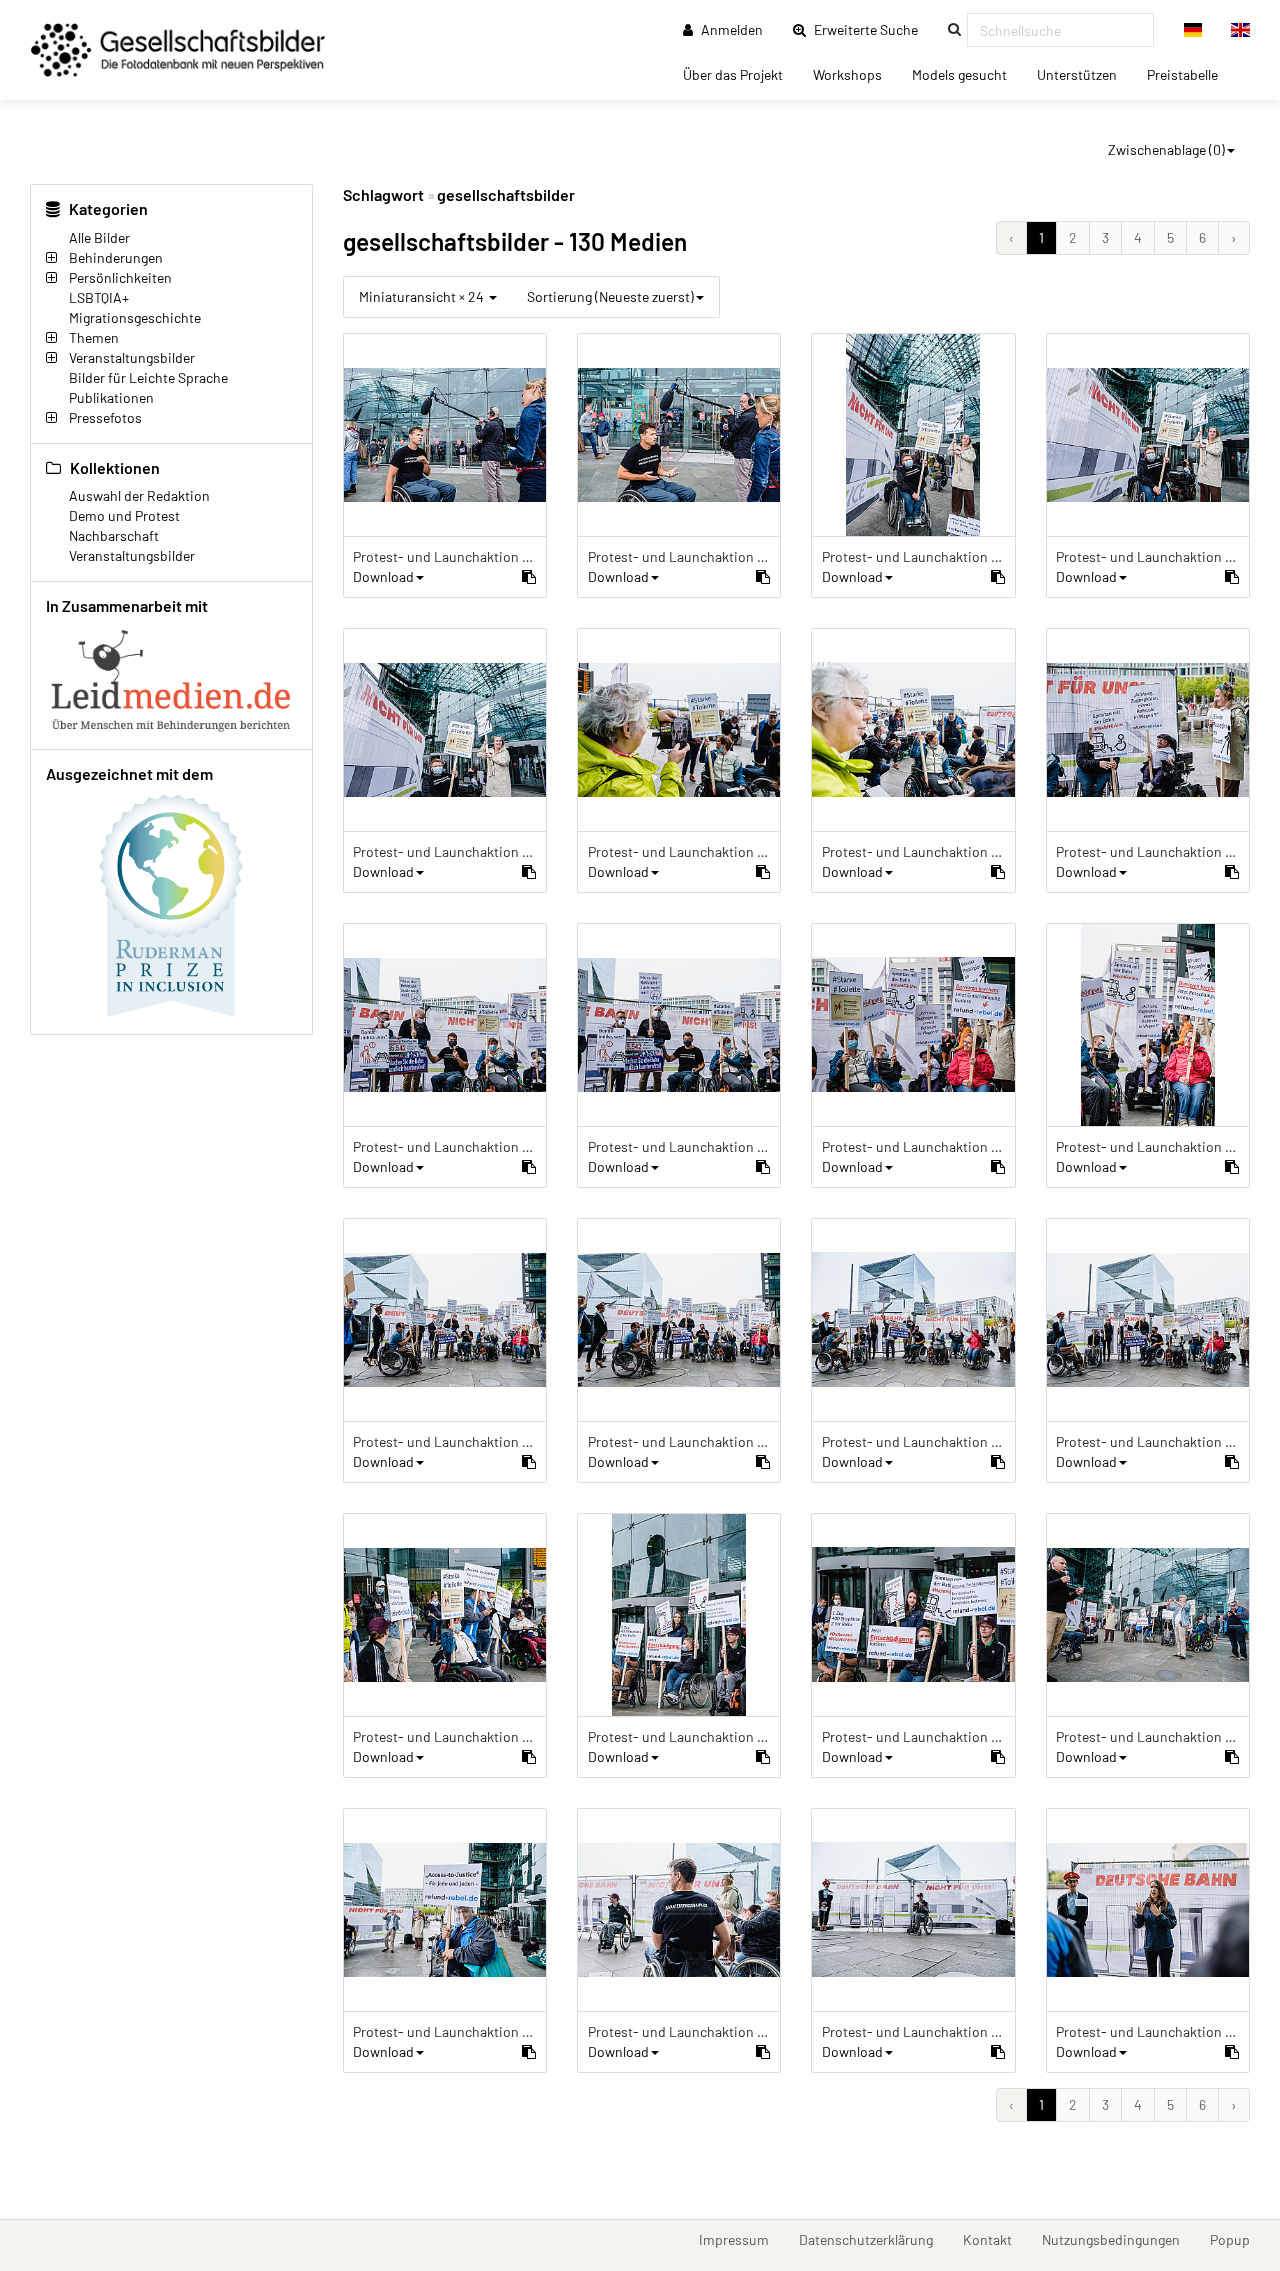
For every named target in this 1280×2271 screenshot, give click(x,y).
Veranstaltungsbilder (132, 357)
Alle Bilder (99, 237)
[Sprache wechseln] (1193, 30)
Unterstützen (1084, 74)
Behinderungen (116, 257)
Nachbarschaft (114, 535)
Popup (1237, 2239)
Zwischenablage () (1166, 149)
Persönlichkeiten (120, 277)
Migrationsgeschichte (135, 317)
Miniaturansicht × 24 (423, 296)
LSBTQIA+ (99, 297)
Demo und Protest (124, 515)
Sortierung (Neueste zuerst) (610, 296)
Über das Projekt (740, 74)
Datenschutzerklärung (873, 2239)
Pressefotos (105, 417)
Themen (94, 337)
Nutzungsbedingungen (1118, 2239)
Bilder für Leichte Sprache (148, 377)
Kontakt (995, 2239)
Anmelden (730, 29)
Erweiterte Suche (872, 29)
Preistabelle (1190, 74)
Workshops (855, 74)
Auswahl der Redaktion (139, 495)
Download (383, 576)
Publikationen (111, 397)
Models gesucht (967, 74)
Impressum (741, 2239)
